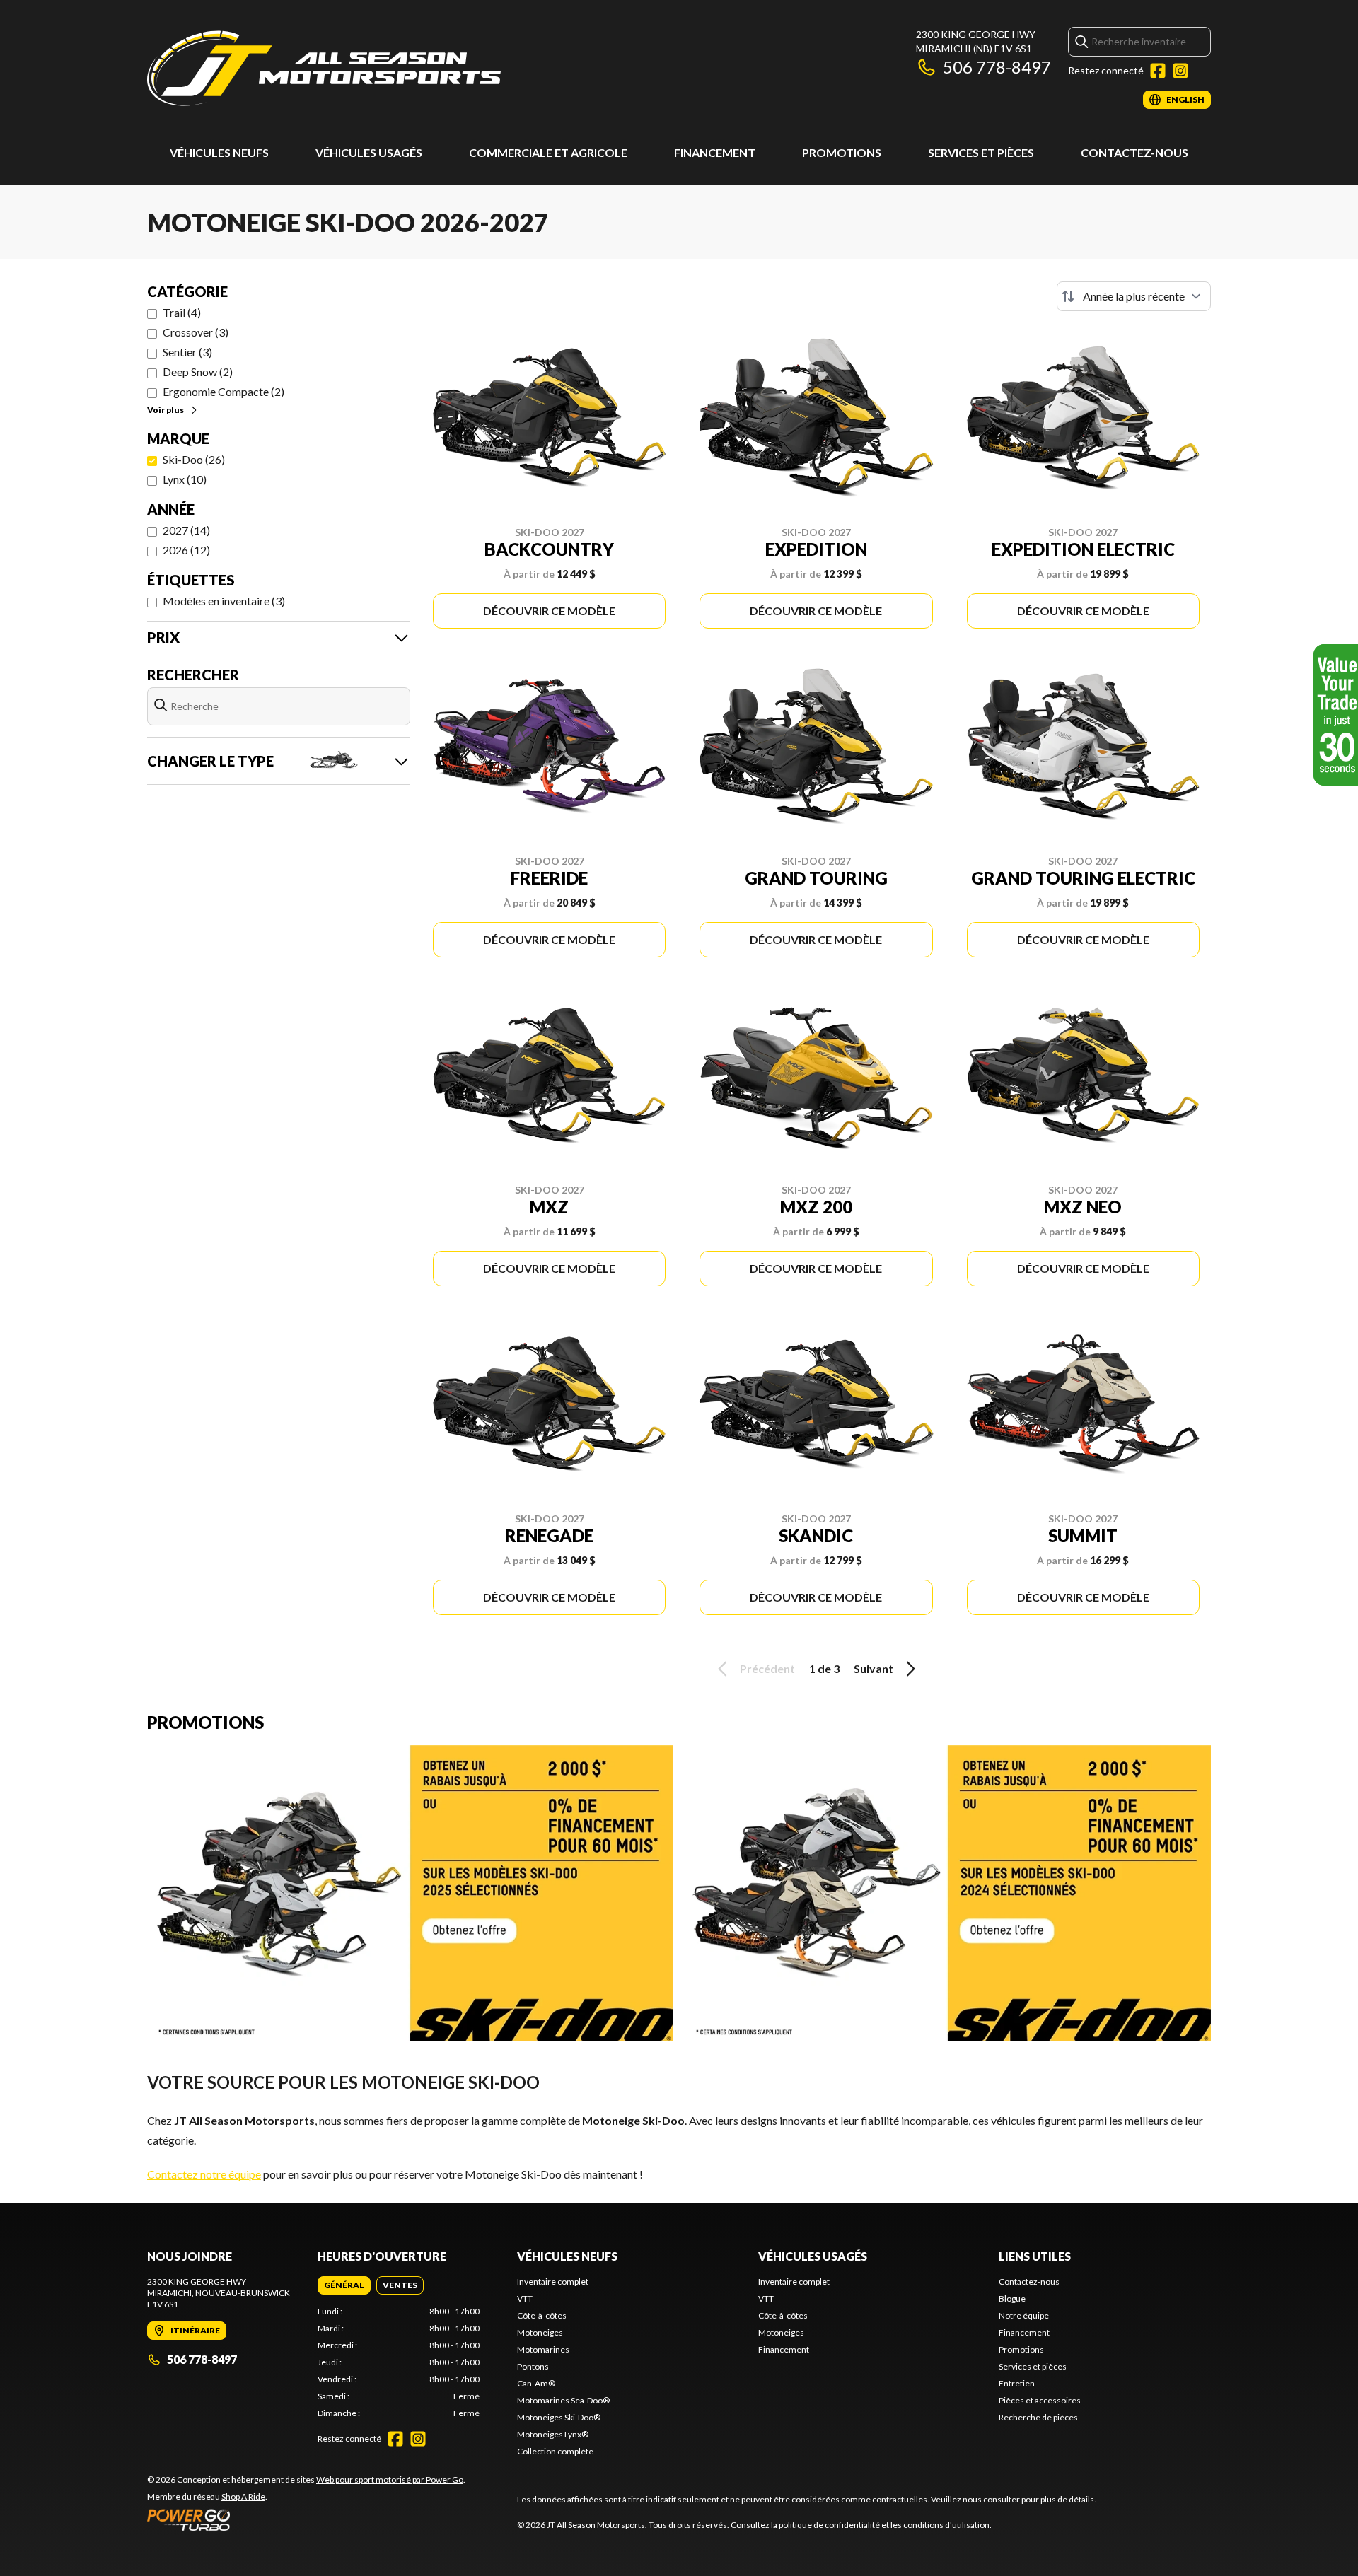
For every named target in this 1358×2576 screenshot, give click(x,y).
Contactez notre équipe (204, 2174)
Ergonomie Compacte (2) (224, 391)
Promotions (842, 152)
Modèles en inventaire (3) (224, 601)
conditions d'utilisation (946, 2525)
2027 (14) (186, 530)
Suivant (874, 1668)
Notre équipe (1024, 2315)
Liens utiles (1035, 2256)
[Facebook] (1158, 71)
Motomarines (543, 2349)
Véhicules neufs (219, 152)
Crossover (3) (196, 332)
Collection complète (555, 2451)
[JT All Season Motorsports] (324, 68)
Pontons (533, 2366)
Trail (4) (182, 312)
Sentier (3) (187, 352)
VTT (525, 2298)
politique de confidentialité (829, 2525)
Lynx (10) (185, 479)
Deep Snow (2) (198, 372)
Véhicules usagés (369, 152)
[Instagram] (1180, 71)
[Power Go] (306, 2519)
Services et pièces (981, 152)
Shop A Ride (243, 2496)
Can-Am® (536, 2383)
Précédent (767, 1668)
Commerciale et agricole (548, 152)
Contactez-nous (1134, 152)
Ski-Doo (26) (194, 459)
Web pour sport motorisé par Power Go (390, 2479)
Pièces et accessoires (1040, 2400)
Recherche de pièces (1038, 2417)
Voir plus (166, 410)
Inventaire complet (553, 2281)
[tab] (344, 2285)
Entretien (1017, 2383)
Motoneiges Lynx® (553, 2434)
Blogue (1012, 2298)
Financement (715, 152)
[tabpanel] (399, 2362)
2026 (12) (186, 550)
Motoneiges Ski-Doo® (559, 2417)
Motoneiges (540, 2332)
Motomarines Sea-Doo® (563, 2400)
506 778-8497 (997, 67)
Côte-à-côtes (542, 2315)
